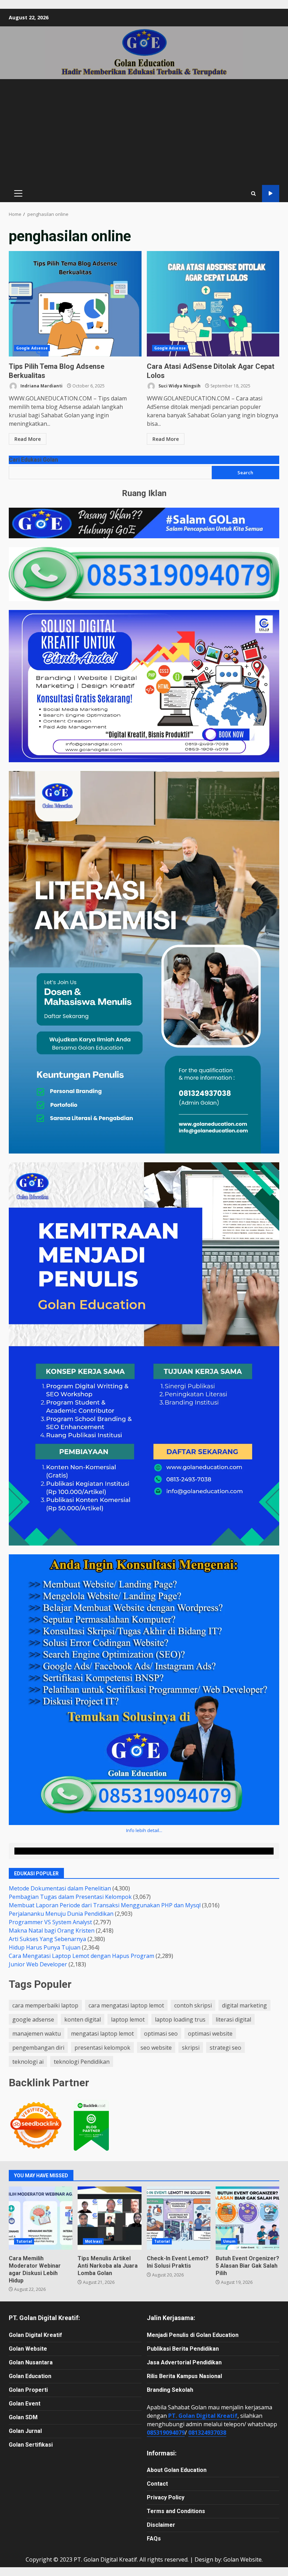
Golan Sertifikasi (31, 2445)
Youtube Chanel (271, 194)
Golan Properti (28, 2390)
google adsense (33, 2019)
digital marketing (244, 2005)
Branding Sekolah (170, 2390)
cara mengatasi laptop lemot (126, 2005)
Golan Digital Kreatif (35, 2335)
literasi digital (233, 2019)
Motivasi (93, 2241)
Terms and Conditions (176, 2511)
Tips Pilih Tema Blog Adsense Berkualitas (75, 304)
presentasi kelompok (102, 2048)
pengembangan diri (38, 2048)
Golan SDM (23, 2417)
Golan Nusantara (31, 2362)
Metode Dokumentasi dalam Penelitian (60, 1888)
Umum (229, 2241)
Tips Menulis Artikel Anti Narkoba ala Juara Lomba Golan (109, 2218)
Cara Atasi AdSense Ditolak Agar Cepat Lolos (213, 304)
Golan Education (30, 2376)
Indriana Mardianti (41, 386)
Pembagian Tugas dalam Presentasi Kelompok (70, 1897)
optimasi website (210, 2034)
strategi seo (225, 2048)
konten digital (83, 2019)
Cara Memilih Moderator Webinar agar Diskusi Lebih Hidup (41, 2218)
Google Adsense (32, 348)
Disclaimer (161, 2525)
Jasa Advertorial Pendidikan (184, 2362)
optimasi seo (161, 2034)
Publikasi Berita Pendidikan (183, 2349)
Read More (28, 439)
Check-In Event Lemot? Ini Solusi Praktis (179, 2218)
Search (245, 473)
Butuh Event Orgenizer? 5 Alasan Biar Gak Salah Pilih (247, 2218)
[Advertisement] (144, 132)
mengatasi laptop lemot (102, 2034)
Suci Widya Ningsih (179, 386)
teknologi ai (28, 2062)
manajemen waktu (37, 2034)
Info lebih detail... (144, 1830)
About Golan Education (177, 2470)
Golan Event (25, 2404)
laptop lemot (128, 2019)
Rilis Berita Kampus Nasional (184, 2376)
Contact (157, 2484)
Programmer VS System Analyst (50, 1922)
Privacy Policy (166, 2497)
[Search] (253, 194)
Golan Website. (243, 2559)
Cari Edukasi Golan (33, 460)
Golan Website (28, 2349)
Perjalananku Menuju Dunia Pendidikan (61, 1914)
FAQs (154, 2539)
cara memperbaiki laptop (45, 2005)
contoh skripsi (193, 2005)
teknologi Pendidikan (82, 2062)
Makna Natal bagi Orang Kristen (52, 1931)
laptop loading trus (180, 2019)
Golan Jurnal (25, 2431)
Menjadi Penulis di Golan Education (193, 2335)
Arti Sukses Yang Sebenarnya (47, 1939)
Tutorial (24, 2241)
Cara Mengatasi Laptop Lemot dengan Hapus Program (81, 1956)
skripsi (191, 2048)
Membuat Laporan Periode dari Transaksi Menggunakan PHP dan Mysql (105, 1905)
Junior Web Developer (38, 1964)
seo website (156, 2048)
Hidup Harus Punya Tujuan (45, 1947)
